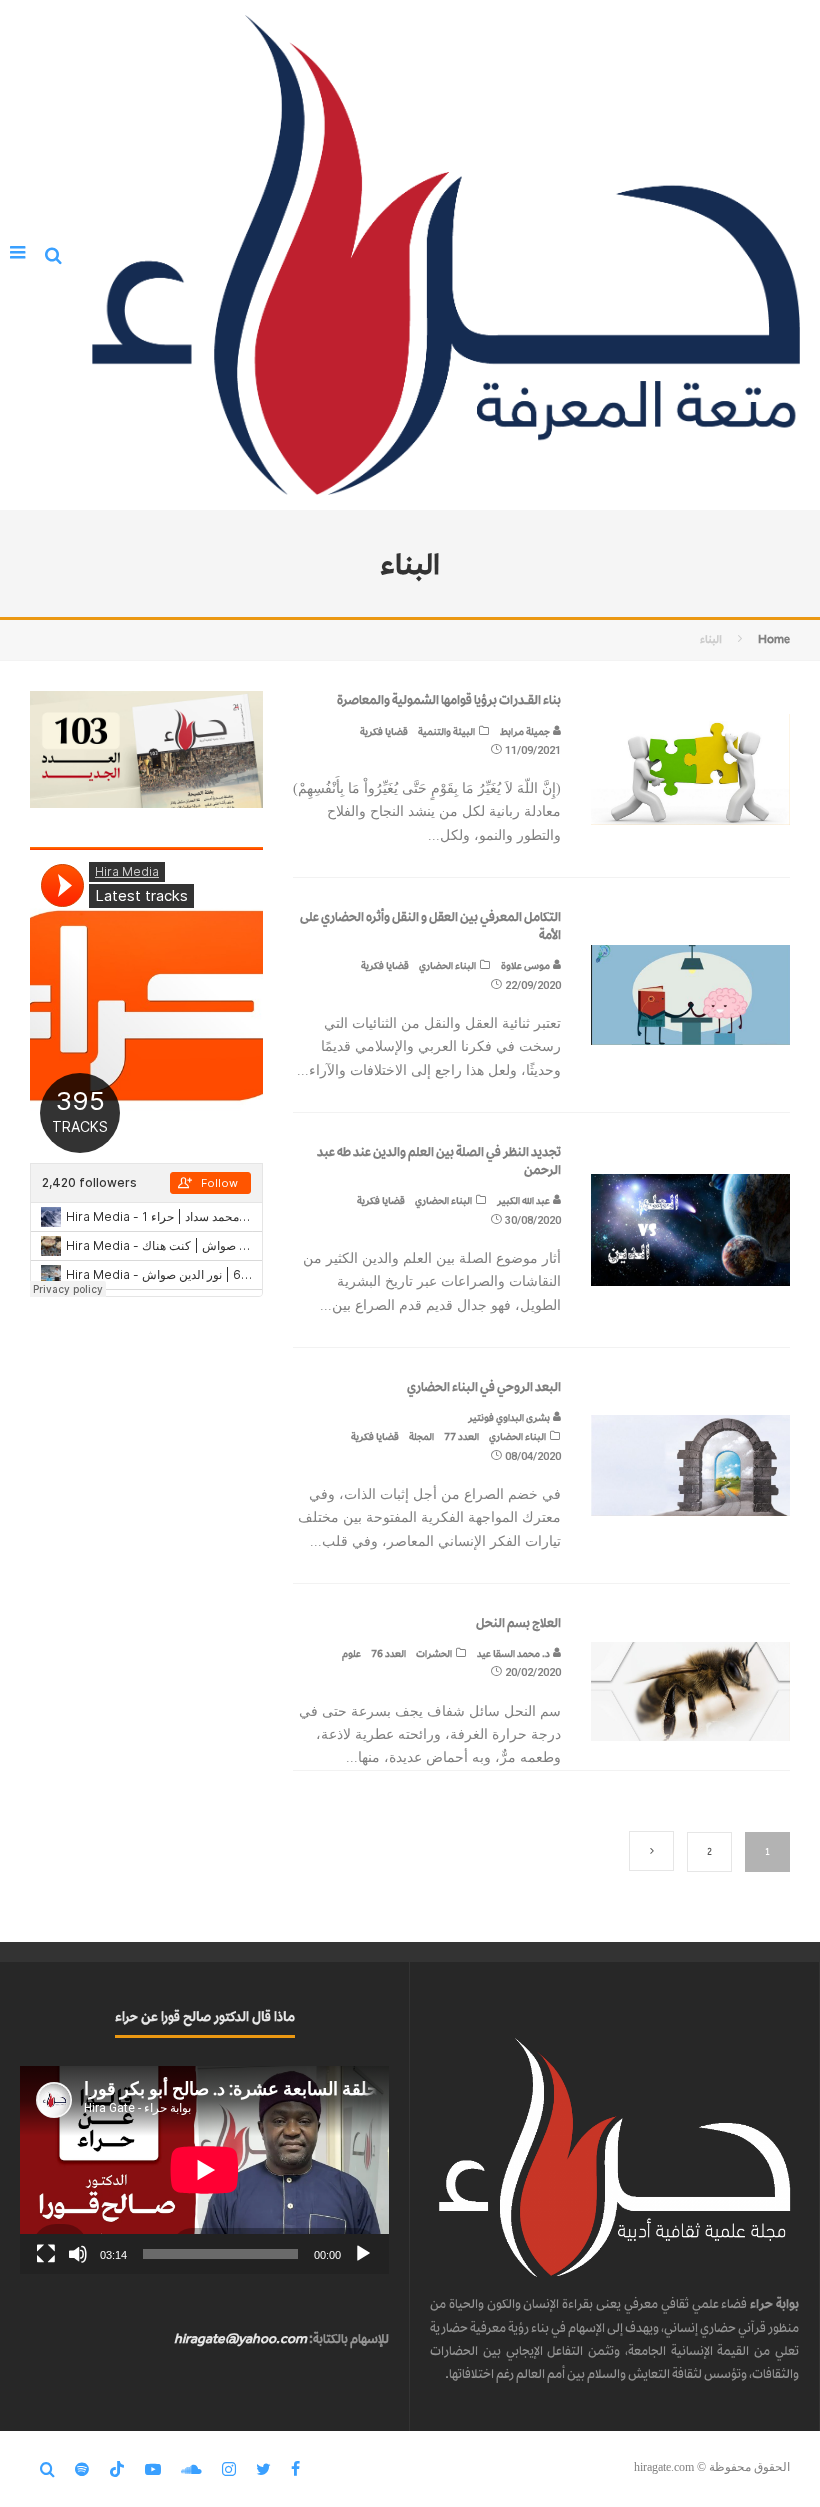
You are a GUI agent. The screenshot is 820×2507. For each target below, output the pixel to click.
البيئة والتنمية (446, 731)
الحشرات (434, 1653)
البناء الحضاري (447, 965)
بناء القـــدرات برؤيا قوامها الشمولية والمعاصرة (449, 699)
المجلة (421, 1436)
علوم (351, 1653)
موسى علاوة (526, 965)
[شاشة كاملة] (46, 2254)
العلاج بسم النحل (518, 1622)
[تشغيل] (363, 2254)
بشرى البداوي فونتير (510, 1417)
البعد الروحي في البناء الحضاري (484, 1386)
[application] (204, 2170)
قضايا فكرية (384, 731)
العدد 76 (388, 1653)
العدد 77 (461, 1436)
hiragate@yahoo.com (240, 2338)
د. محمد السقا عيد (514, 1653)
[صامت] (78, 2254)
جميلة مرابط (526, 731)
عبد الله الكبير (524, 1200)
